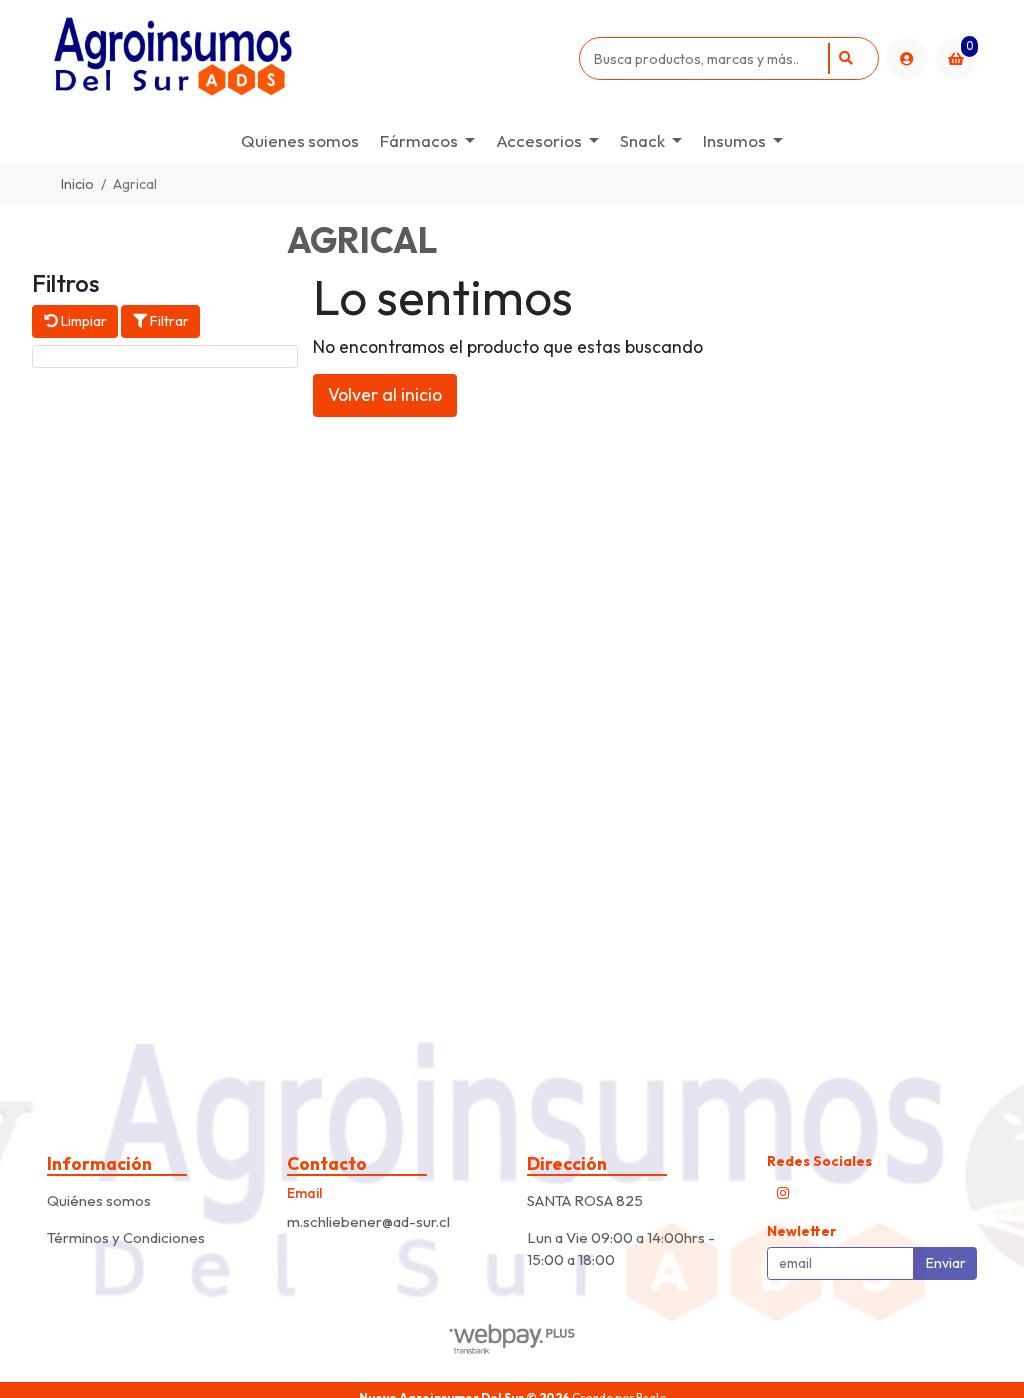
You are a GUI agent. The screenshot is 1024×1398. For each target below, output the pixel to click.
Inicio (77, 184)
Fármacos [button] (419, 140)
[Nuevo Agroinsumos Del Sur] (309, 58)
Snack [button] (642, 140)
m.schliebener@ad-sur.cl (368, 1221)
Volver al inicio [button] (385, 394)
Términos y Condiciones (126, 1237)
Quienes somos (300, 140)
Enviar (946, 1263)
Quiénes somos (99, 1200)
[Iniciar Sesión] (907, 59)
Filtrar (168, 321)
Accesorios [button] (539, 140)
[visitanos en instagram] (783, 1193)
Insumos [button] (734, 140)
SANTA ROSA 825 (585, 1200)
